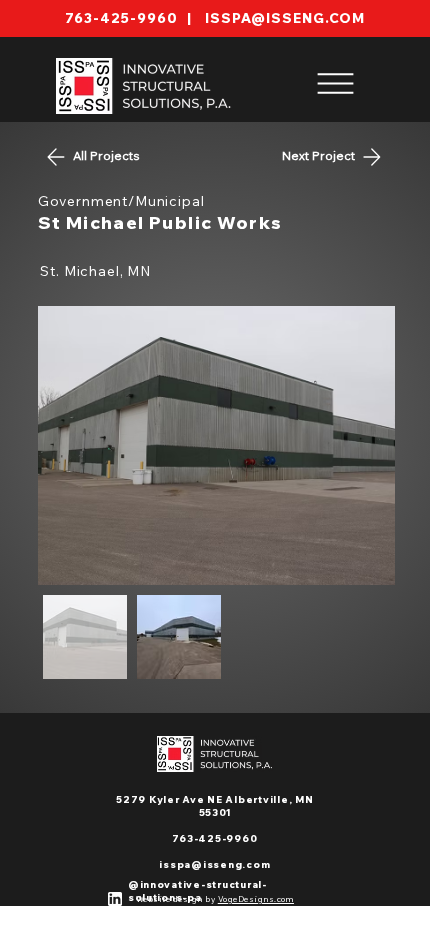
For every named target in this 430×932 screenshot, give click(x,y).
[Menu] (335, 83)
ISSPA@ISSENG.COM (285, 18)
